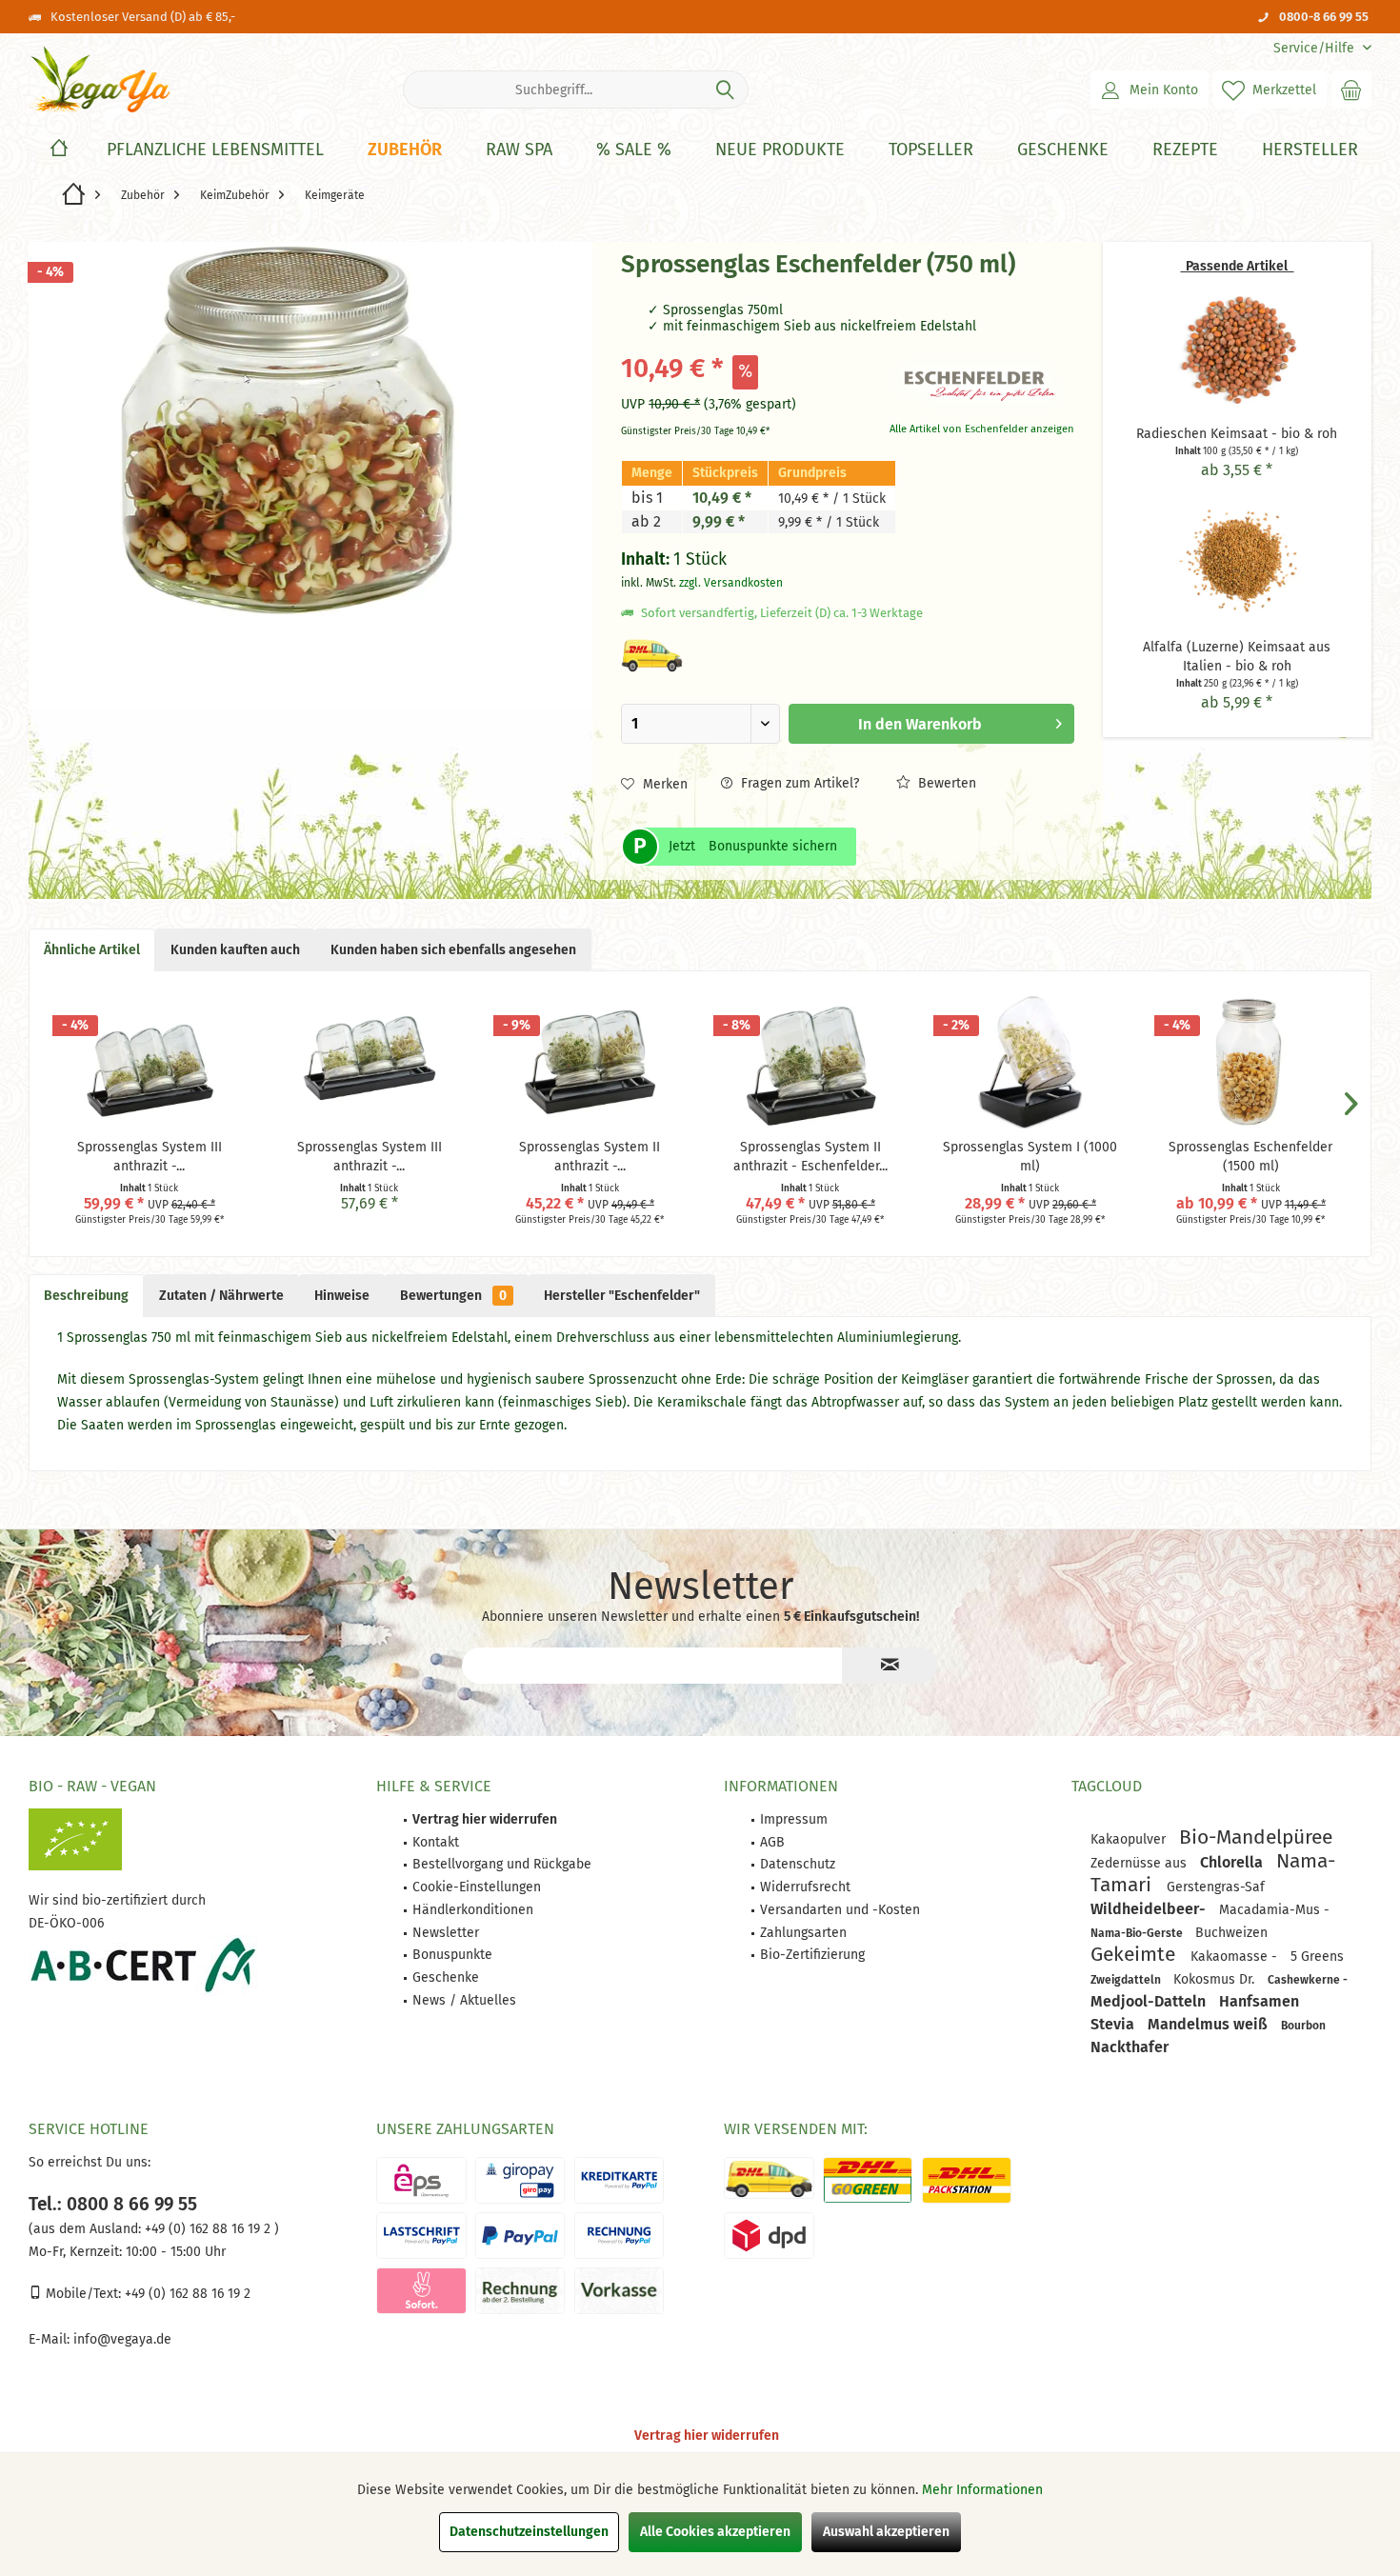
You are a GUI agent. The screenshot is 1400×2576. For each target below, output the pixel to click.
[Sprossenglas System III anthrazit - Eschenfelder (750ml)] (369, 1062)
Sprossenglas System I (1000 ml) (1030, 1157)
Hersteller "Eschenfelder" (622, 1296)
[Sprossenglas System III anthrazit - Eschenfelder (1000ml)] (149, 1062)
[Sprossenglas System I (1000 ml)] (1030, 1062)
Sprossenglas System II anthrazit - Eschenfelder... (810, 1157)
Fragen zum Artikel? (798, 783)
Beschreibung (86, 1296)
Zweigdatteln (1127, 1980)
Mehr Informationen (982, 2490)
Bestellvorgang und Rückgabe (502, 1864)
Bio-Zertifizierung (812, 1955)
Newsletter (446, 1933)
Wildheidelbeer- (1150, 1909)
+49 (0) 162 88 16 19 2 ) (210, 2229)
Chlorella (1233, 1862)
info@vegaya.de (122, 2339)
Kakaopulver (1130, 1839)
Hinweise (342, 1296)
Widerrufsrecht (805, 1887)
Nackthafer (1130, 2047)
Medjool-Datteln (1150, 2001)
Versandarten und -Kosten (840, 1910)
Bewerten (945, 783)
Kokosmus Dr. (1216, 1979)
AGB (772, 1842)
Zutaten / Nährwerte (221, 1296)
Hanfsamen (1259, 2001)
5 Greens (1317, 1957)
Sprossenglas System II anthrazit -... (590, 1157)
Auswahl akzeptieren (886, 2532)
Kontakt (436, 1842)
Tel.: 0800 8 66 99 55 (113, 2204)
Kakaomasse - (1236, 1957)
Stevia (1114, 2024)
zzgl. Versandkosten (731, 583)
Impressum (794, 1819)
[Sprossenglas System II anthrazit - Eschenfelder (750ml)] (590, 1062)
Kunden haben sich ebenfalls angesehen (453, 950)
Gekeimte (1136, 1954)
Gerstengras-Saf (1216, 1887)
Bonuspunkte (452, 1955)
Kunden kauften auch (235, 950)
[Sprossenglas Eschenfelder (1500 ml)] (1251, 1062)
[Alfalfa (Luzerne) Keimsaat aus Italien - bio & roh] (1237, 562)
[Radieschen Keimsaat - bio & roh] (1237, 349)
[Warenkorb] (1351, 90)
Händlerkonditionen (473, 1910)
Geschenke (446, 1977)
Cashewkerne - (1308, 1980)
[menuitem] (1315, 48)
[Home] (59, 150)
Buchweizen (1231, 1933)
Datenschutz (798, 1864)
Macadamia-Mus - (1274, 1910)
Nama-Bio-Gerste (1138, 1933)
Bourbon (1303, 2026)
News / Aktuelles (464, 2000)
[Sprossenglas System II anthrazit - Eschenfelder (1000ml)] (810, 1062)
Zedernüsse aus (1140, 1863)
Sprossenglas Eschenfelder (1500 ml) (1250, 1157)
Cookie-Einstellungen (477, 1887)
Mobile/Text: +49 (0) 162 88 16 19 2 (146, 2294)
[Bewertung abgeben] (750, 290)
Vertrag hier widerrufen (707, 2436)
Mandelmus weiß (1210, 2024)
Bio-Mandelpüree (1256, 1837)
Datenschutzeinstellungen (529, 2532)
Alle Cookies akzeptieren (715, 2532)
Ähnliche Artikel (92, 950)
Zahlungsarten (803, 1933)
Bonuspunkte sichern (773, 846)
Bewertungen (453, 1296)
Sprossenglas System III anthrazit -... (150, 1157)
